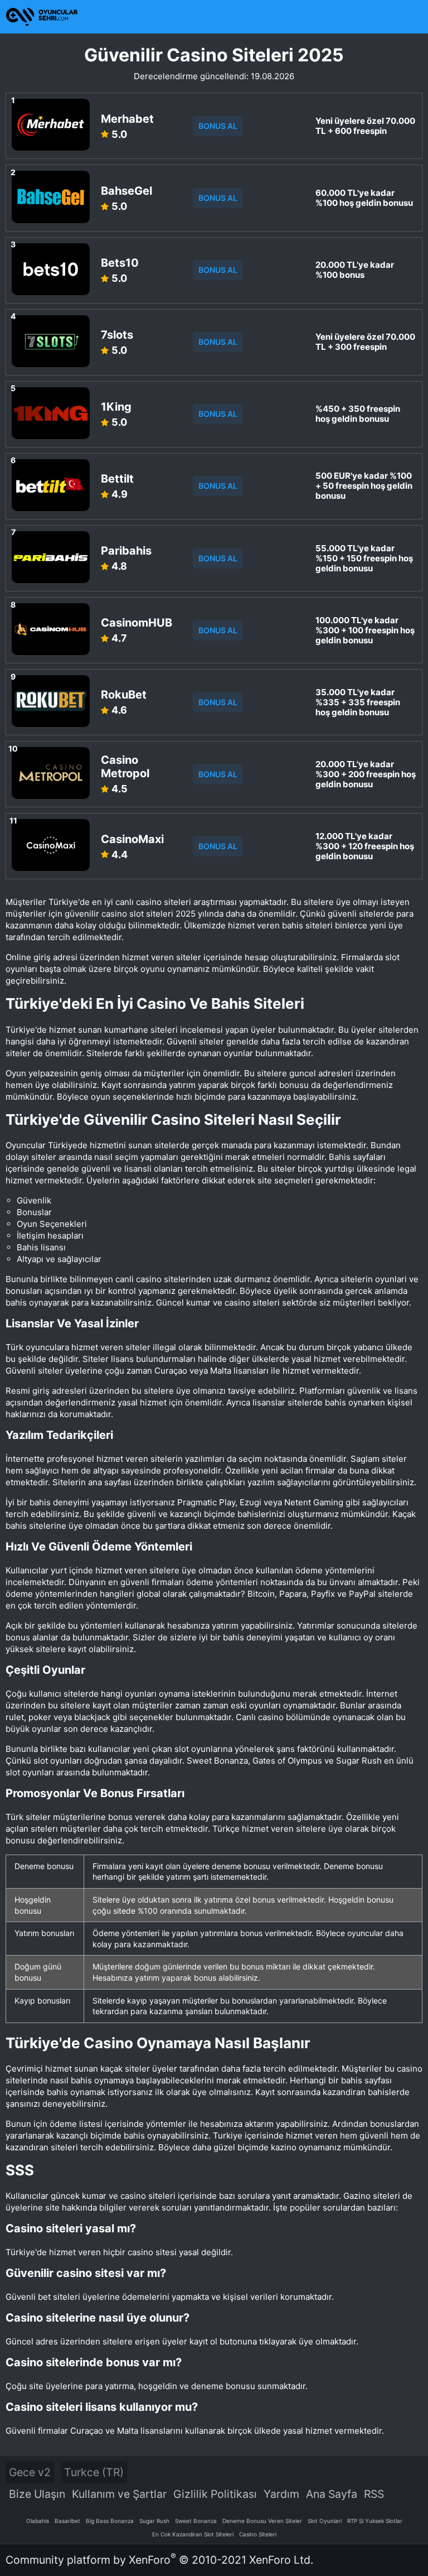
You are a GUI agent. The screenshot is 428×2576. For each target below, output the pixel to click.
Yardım (281, 2494)
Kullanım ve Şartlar (119, 2494)
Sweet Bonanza (196, 2521)
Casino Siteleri (258, 2534)
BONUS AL (218, 126)
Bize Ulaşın (37, 2494)
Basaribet (67, 2521)
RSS (374, 2494)
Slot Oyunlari (325, 2521)
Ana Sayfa (332, 2494)
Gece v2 (30, 2472)
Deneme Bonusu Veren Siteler (262, 2521)
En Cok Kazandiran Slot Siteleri (193, 2534)
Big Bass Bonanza (110, 2521)
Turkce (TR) (94, 2472)
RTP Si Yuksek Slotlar (375, 2521)
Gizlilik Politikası (215, 2494)
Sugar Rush (154, 2521)
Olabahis (38, 2521)
